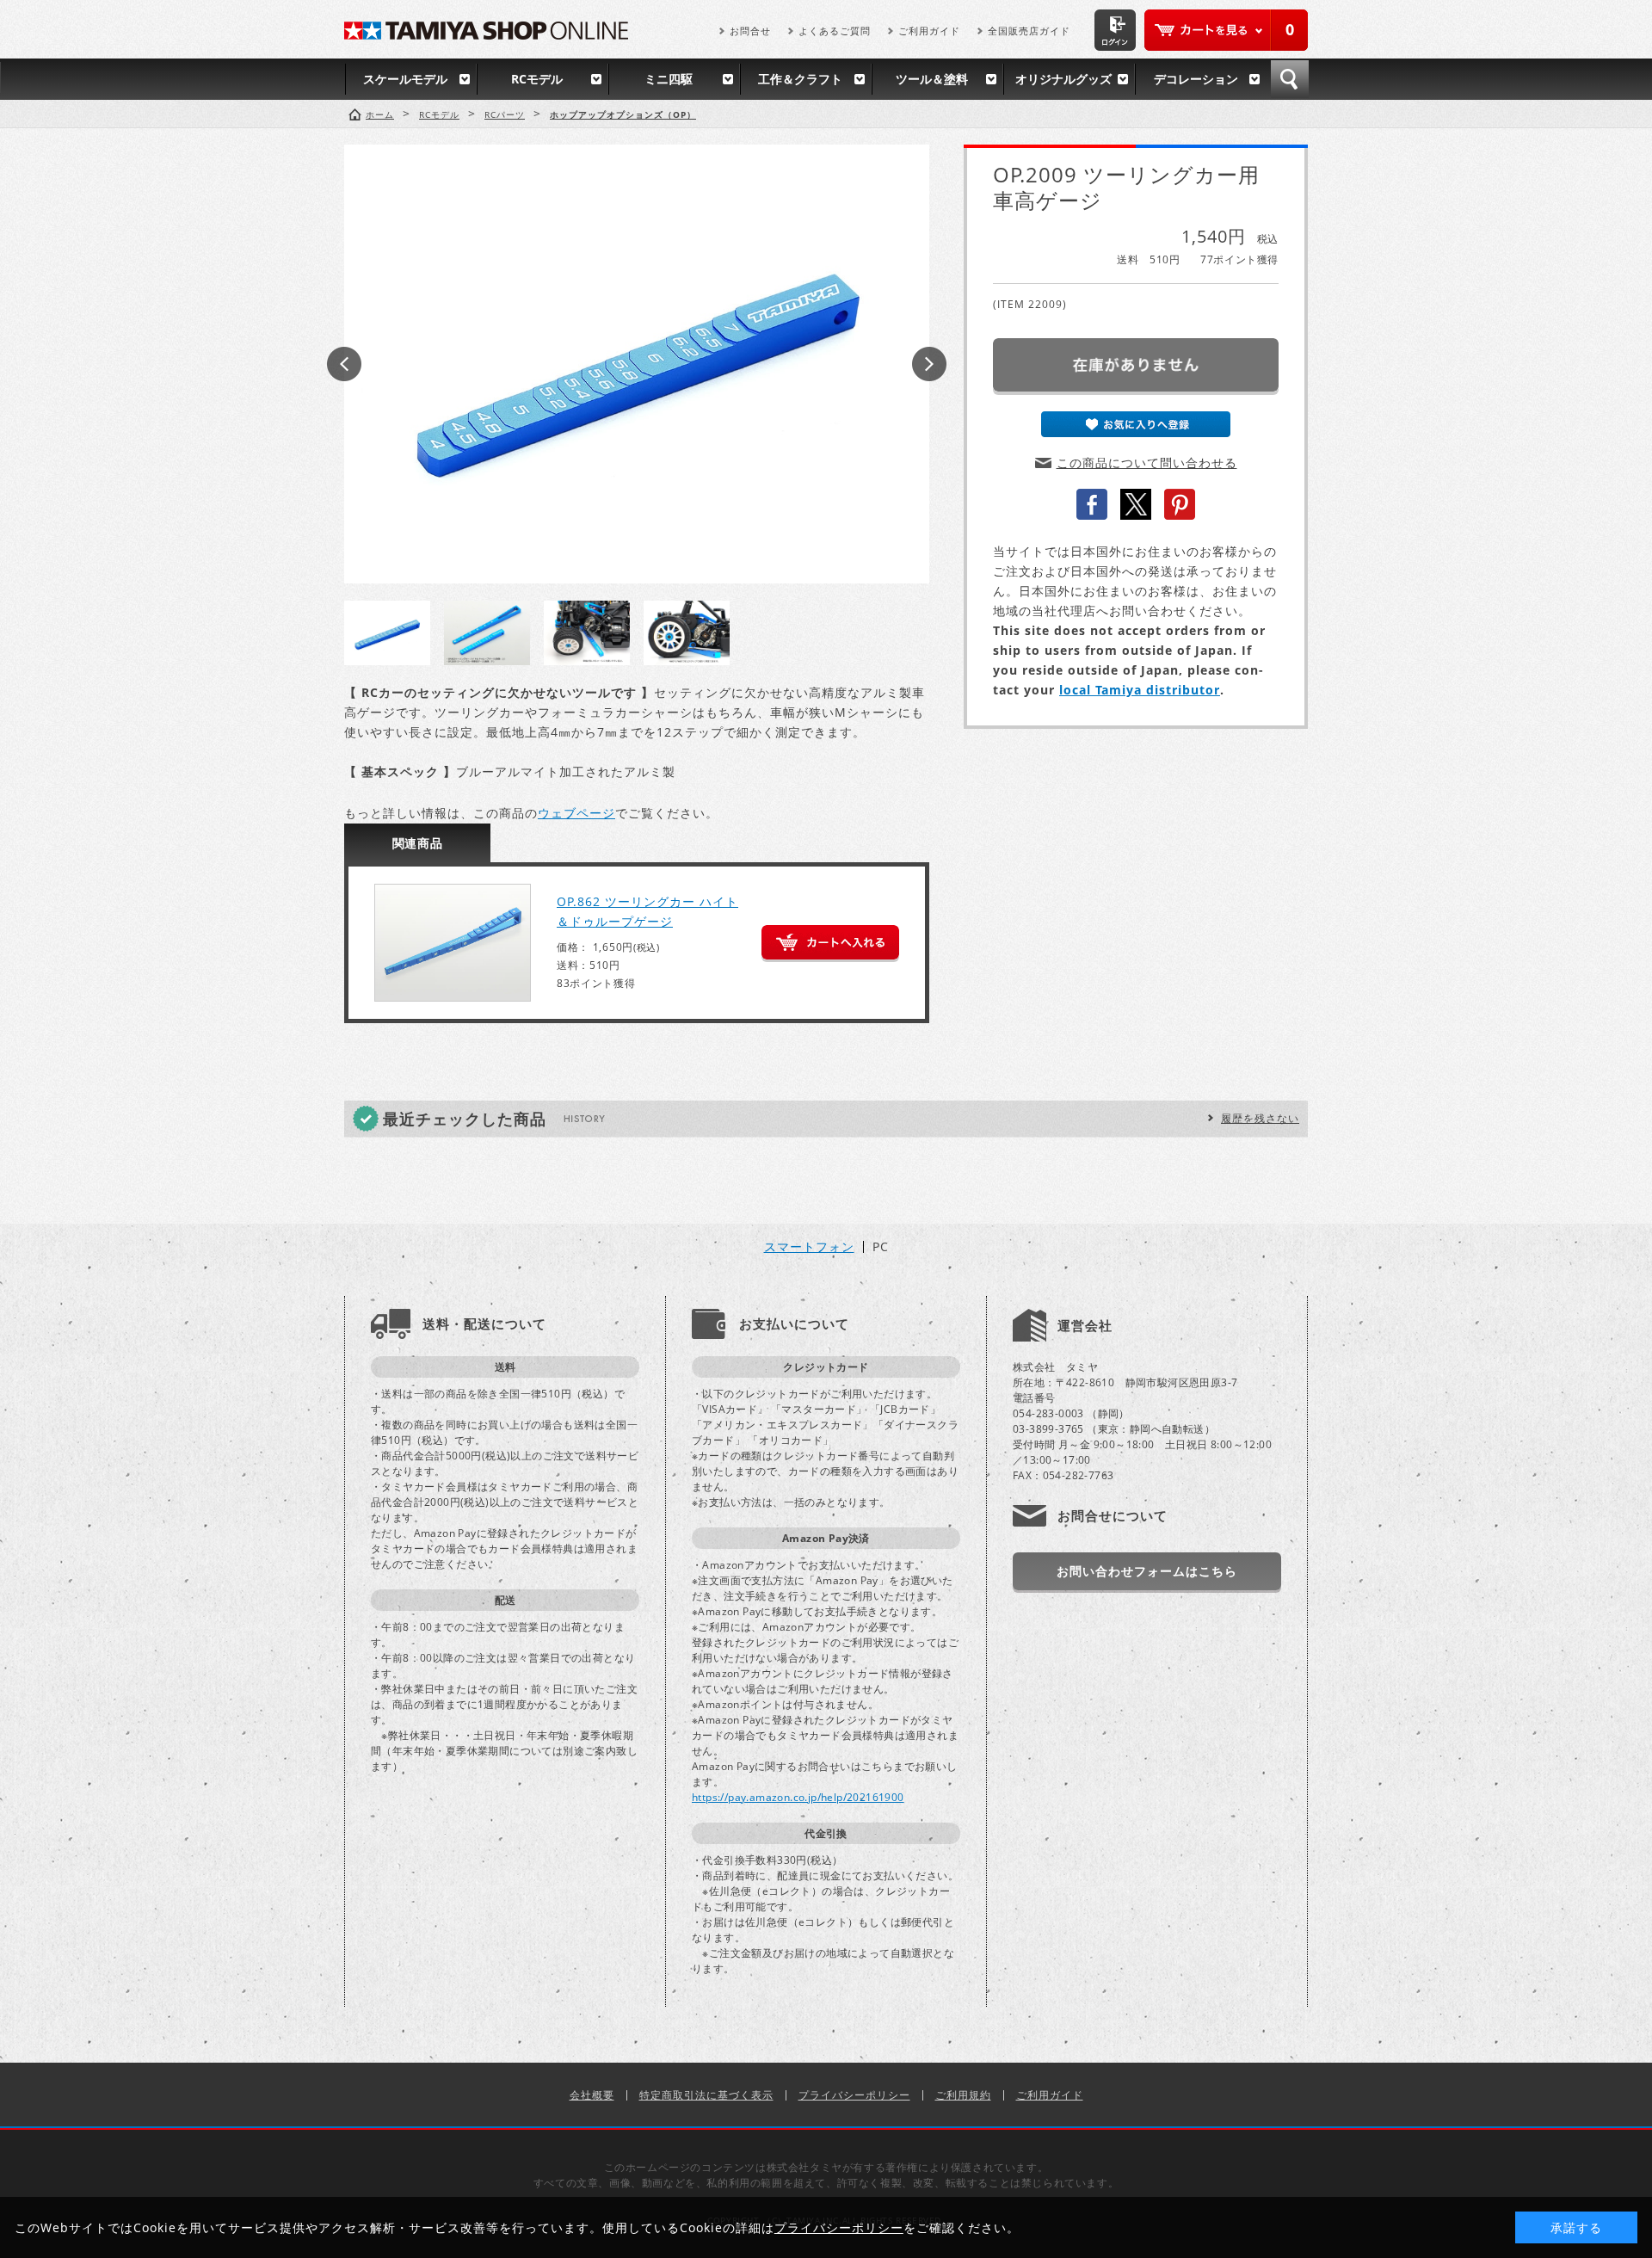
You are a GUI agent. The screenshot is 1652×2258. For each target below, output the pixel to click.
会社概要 (592, 2095)
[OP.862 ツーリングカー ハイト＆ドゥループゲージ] (453, 943)
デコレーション (1196, 79)
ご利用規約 (963, 2095)
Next (929, 364)
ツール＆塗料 (932, 79)
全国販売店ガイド (1029, 31)
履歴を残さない (1260, 1118)
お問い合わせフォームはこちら (1147, 1571)
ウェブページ (576, 813)
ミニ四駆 (669, 79)
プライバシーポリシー (854, 2095)
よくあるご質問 (835, 31)
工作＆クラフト (800, 79)
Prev (344, 364)
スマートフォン (809, 1247)
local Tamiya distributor (1140, 690)
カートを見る (1226, 30)
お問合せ (750, 31)
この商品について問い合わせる (1147, 463)
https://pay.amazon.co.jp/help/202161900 (798, 1797)
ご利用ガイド (929, 31)
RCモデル (537, 79)
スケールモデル (405, 79)
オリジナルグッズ (1063, 79)
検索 (1290, 79)
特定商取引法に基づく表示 (706, 2095)
